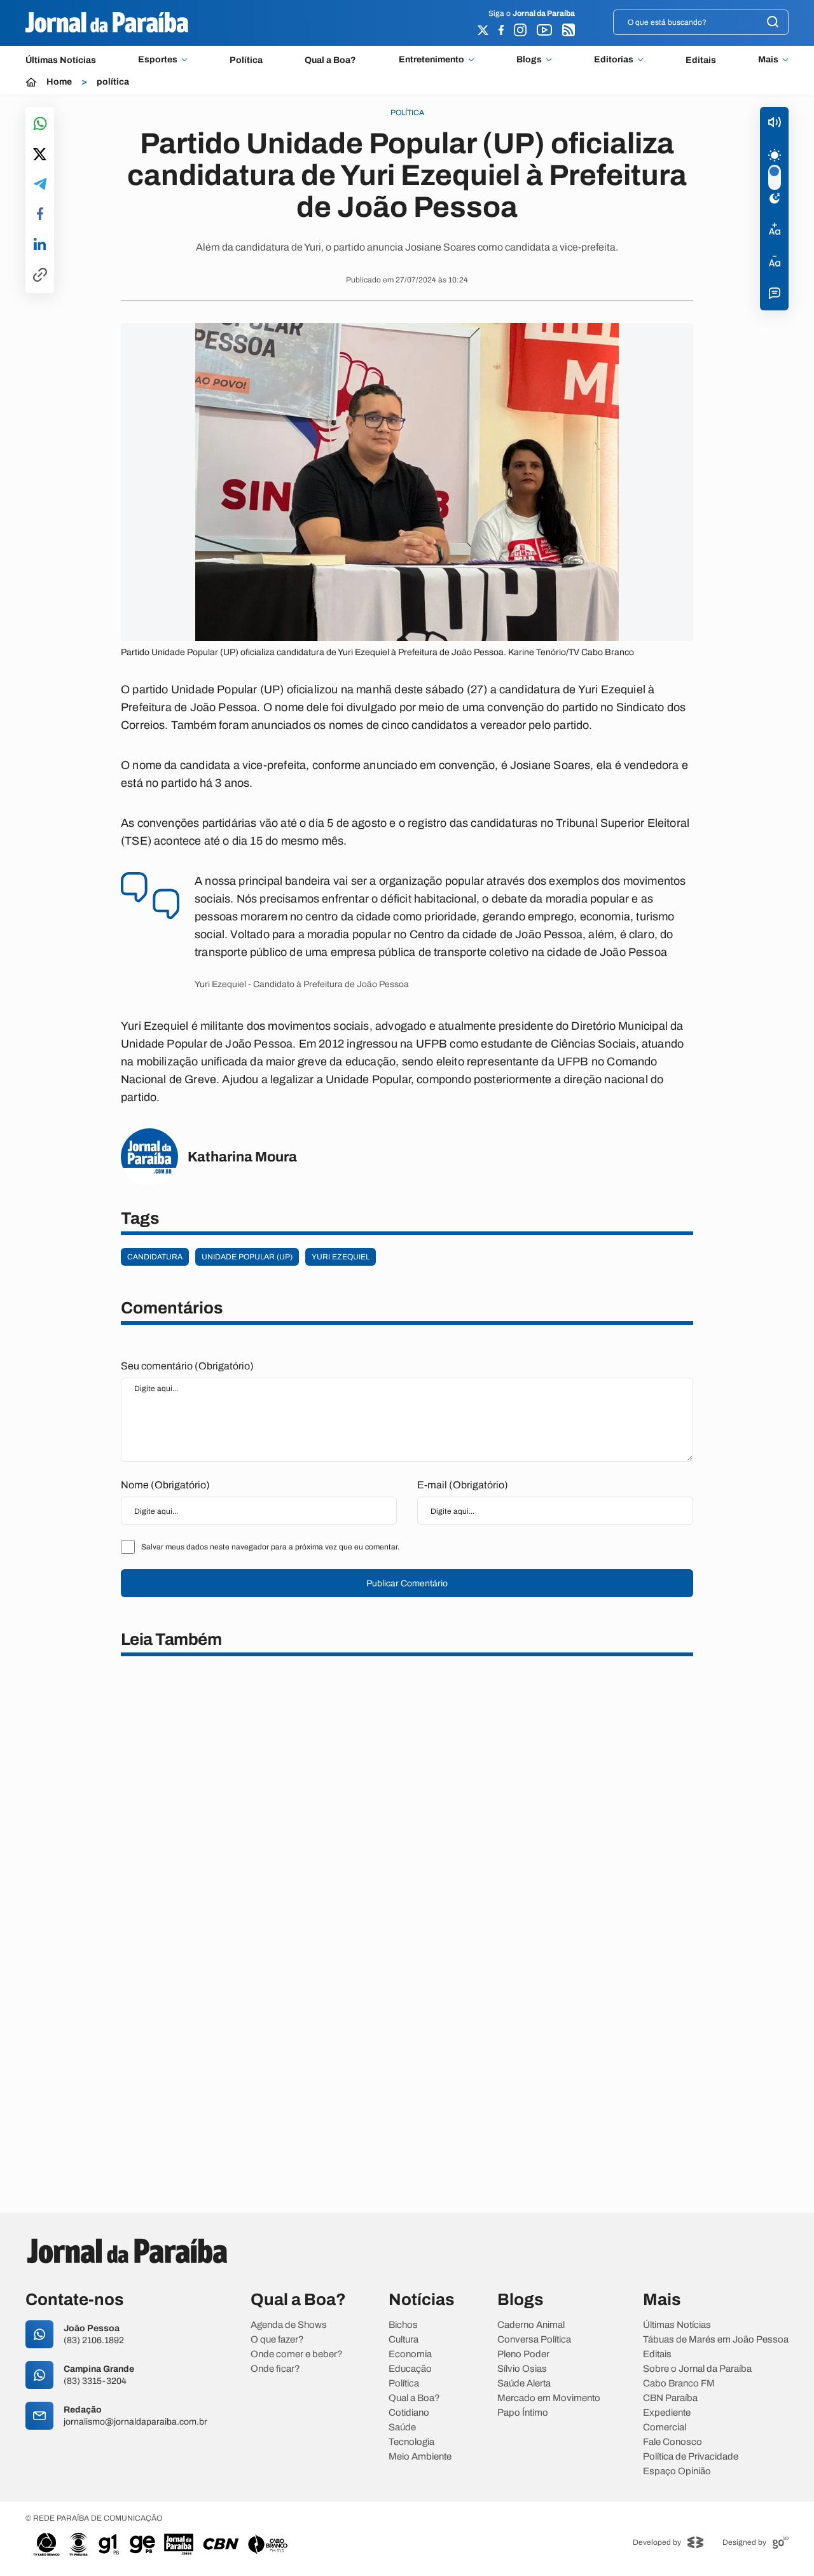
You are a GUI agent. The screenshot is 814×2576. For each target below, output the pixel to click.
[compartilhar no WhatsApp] (40, 124)
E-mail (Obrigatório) (463, 1485)
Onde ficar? (275, 2369)
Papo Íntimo (523, 2413)
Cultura (404, 2340)
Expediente (667, 2413)
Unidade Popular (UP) (247, 1257)
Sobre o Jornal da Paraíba (697, 2369)
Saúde (402, 2427)
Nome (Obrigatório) (165, 1485)
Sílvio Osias (522, 2369)
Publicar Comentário (407, 1583)
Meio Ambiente (420, 2457)
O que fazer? (277, 2340)
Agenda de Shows (289, 2325)
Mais (768, 60)
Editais (701, 60)
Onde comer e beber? (297, 2354)
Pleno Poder (523, 2354)
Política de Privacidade (691, 2457)
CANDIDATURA (155, 1257)
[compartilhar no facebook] (40, 215)
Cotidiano (409, 2413)
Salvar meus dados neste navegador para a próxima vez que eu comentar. (270, 1547)
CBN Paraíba (670, 2398)
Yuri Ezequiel (341, 1257)
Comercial (665, 2427)
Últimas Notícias (61, 60)
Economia (410, 2354)
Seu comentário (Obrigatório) (187, 1366)
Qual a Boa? (330, 60)
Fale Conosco (673, 2442)
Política (246, 60)
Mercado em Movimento (549, 2398)
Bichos (403, 2325)
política (113, 82)
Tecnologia (411, 2442)
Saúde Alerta (524, 2384)
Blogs (529, 60)
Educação (410, 2369)
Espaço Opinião (677, 2471)
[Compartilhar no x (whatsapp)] (40, 155)
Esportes (158, 60)
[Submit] (773, 23)
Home (59, 82)
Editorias (614, 60)
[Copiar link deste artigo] (40, 276)
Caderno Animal (531, 2325)
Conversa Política (534, 2340)
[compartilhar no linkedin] (40, 245)
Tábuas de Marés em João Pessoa (716, 2340)
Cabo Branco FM (679, 2384)
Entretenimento (431, 60)
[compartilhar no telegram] (40, 185)
